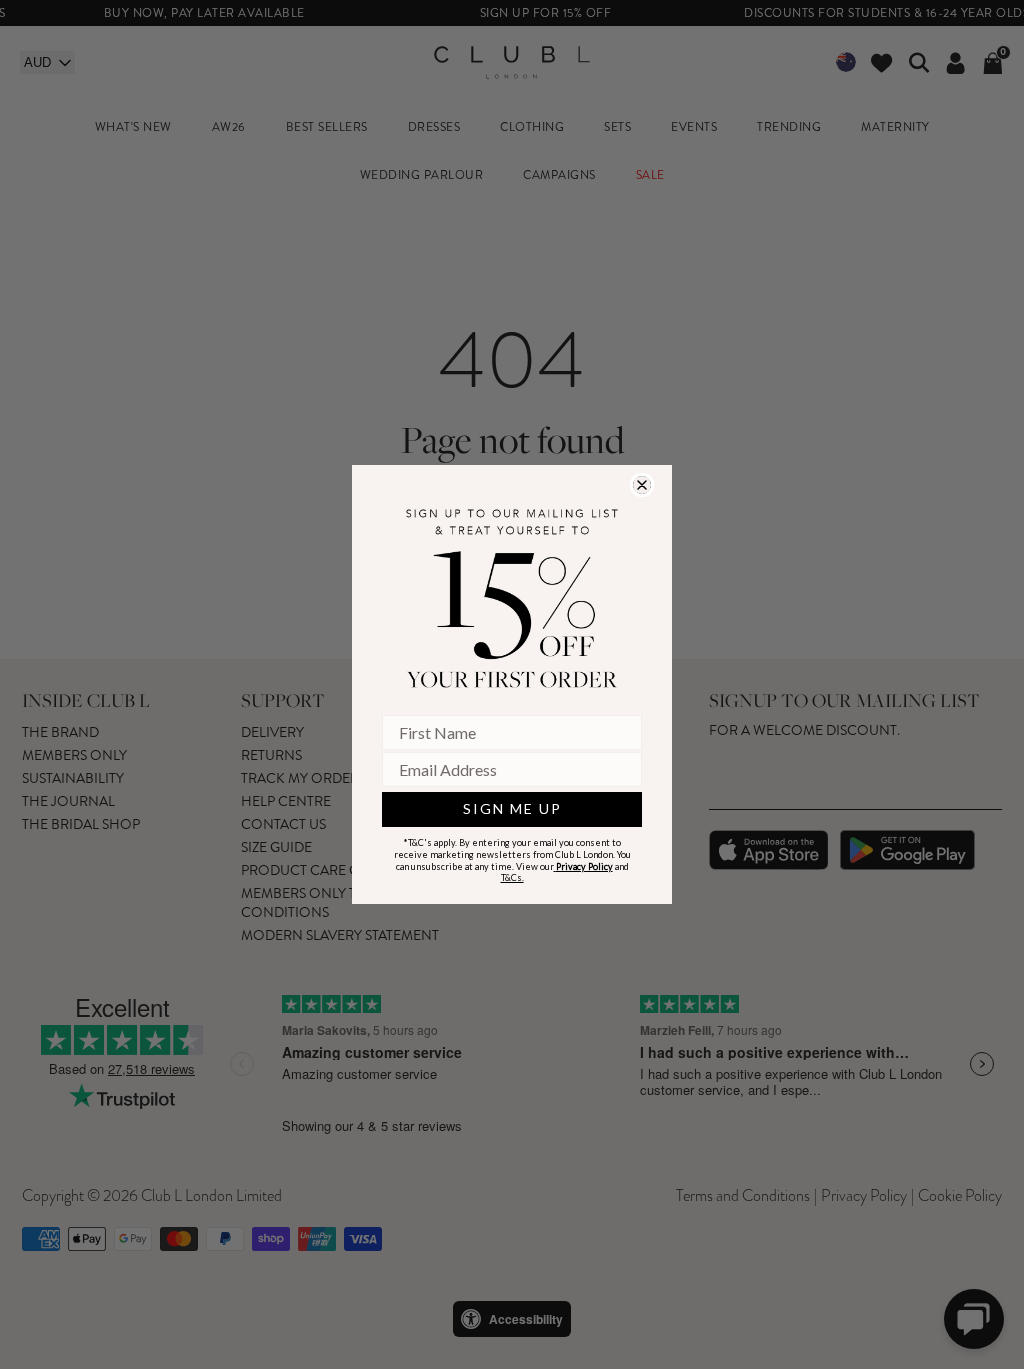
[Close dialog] (642, 485)
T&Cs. (512, 877)
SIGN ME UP (512, 808)
